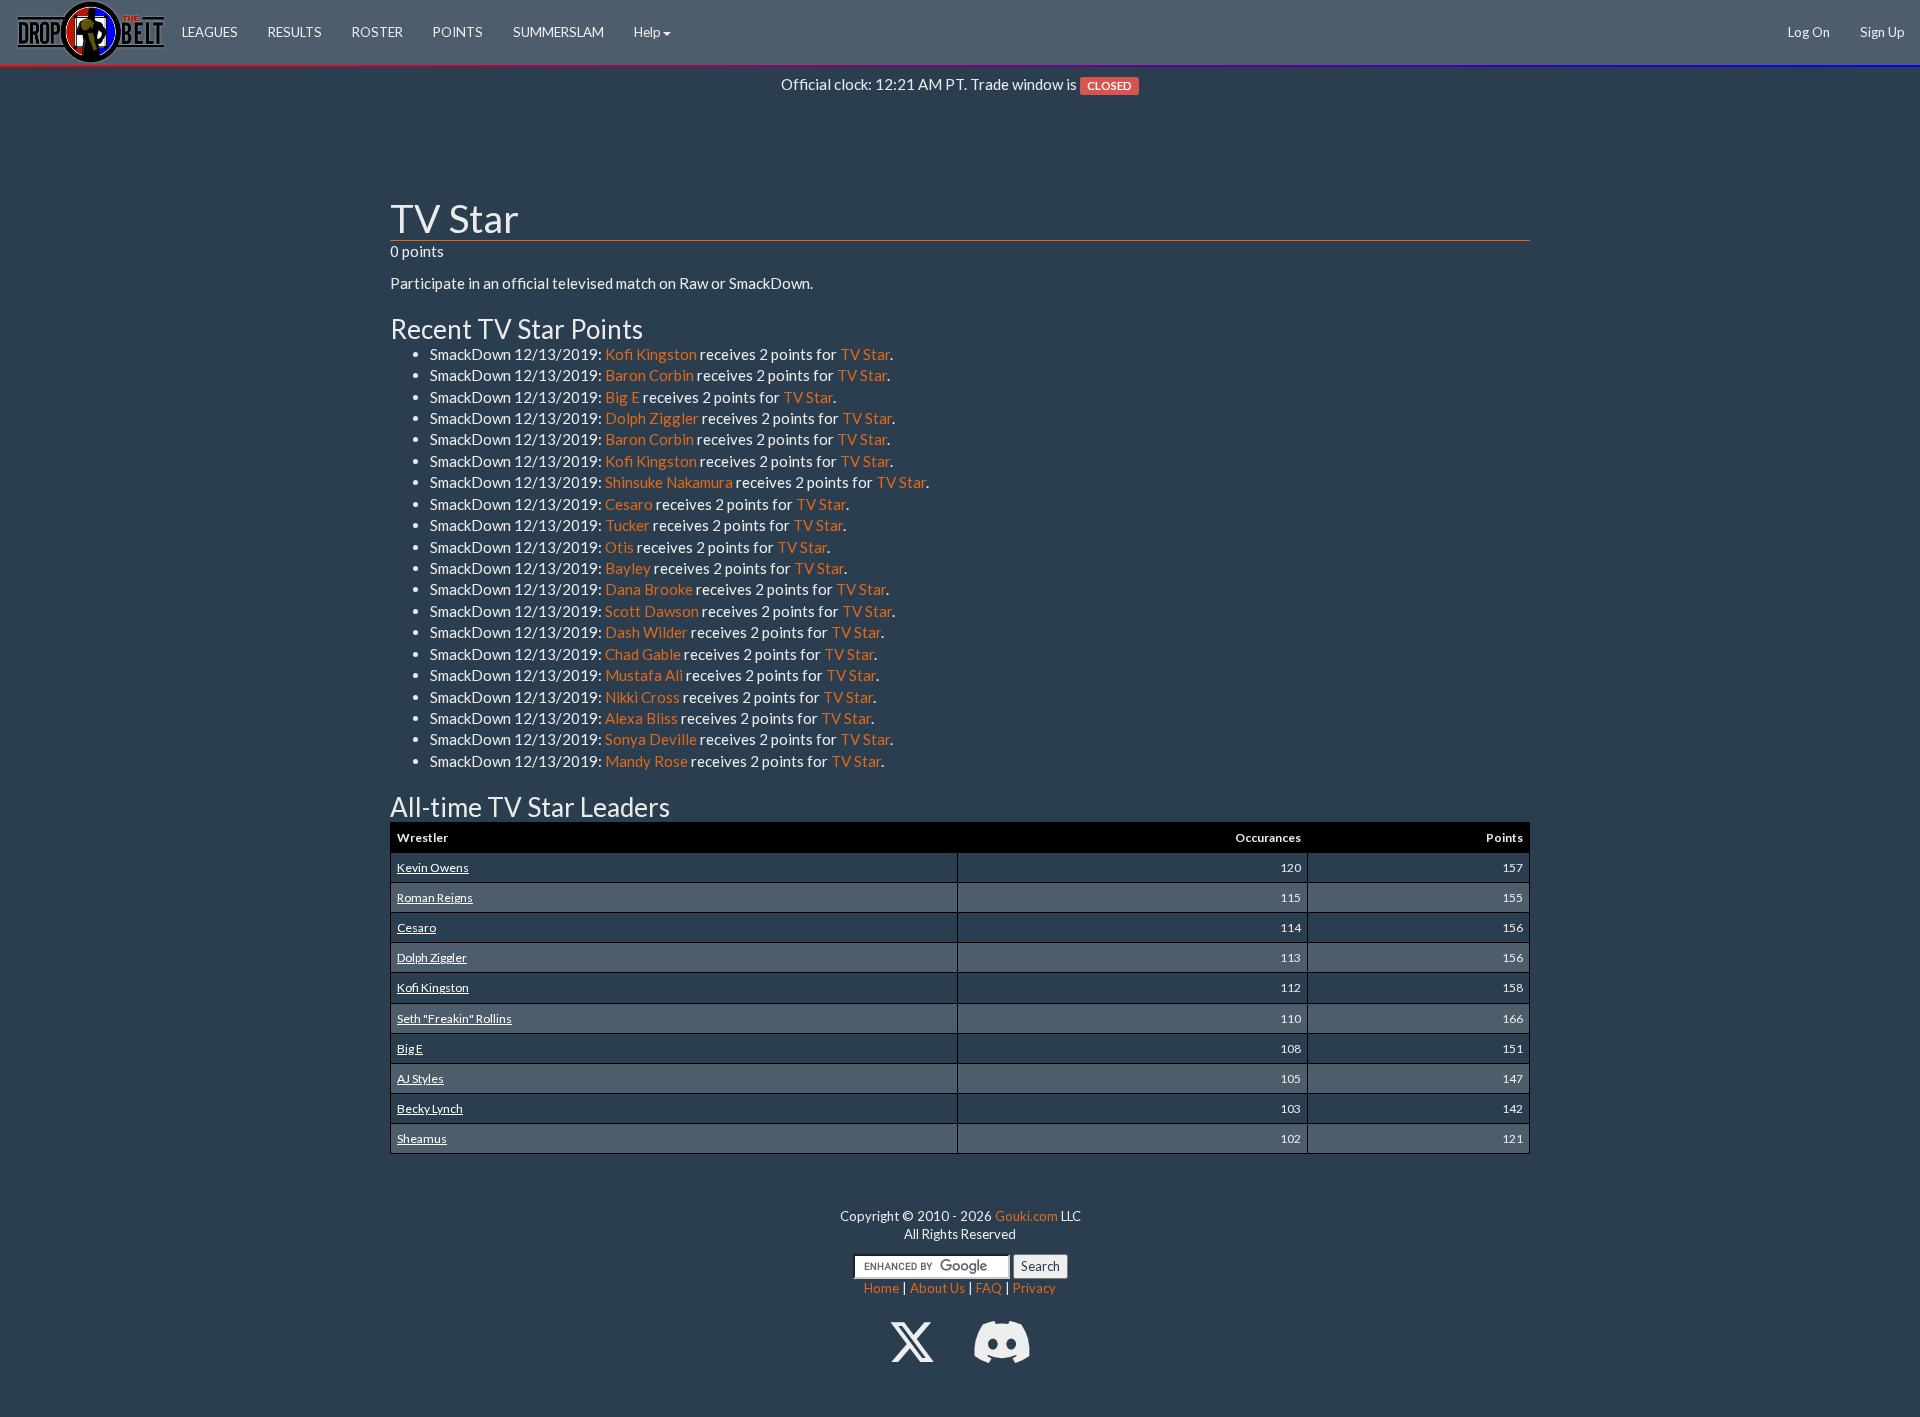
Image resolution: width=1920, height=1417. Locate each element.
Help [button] (647, 32)
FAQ (989, 1288)
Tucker (627, 525)
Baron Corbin (649, 375)
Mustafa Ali (644, 675)
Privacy (1034, 1288)
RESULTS (295, 32)
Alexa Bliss (641, 718)
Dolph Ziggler (652, 418)
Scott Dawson (652, 611)
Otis (619, 547)
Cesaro (629, 504)
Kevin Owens (433, 867)
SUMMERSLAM (558, 32)
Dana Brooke (649, 589)
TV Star (865, 354)
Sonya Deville (651, 739)
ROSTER (377, 32)
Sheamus (422, 1138)
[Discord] (1002, 1341)
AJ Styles (420, 1078)
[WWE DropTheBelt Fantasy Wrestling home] (91, 30)
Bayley (628, 568)
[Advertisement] (960, 151)
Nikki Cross (642, 697)
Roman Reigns (435, 897)
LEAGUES (210, 32)
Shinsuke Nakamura (669, 482)
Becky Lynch (430, 1108)
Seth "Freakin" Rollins (454, 1018)
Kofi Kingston (651, 354)
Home (881, 1288)
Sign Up (1882, 32)
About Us (937, 1288)
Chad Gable (643, 654)
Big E (622, 397)
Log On (1809, 32)
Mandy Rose (646, 761)
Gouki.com (1026, 1216)
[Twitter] (912, 1341)
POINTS (458, 32)
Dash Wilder (646, 632)
